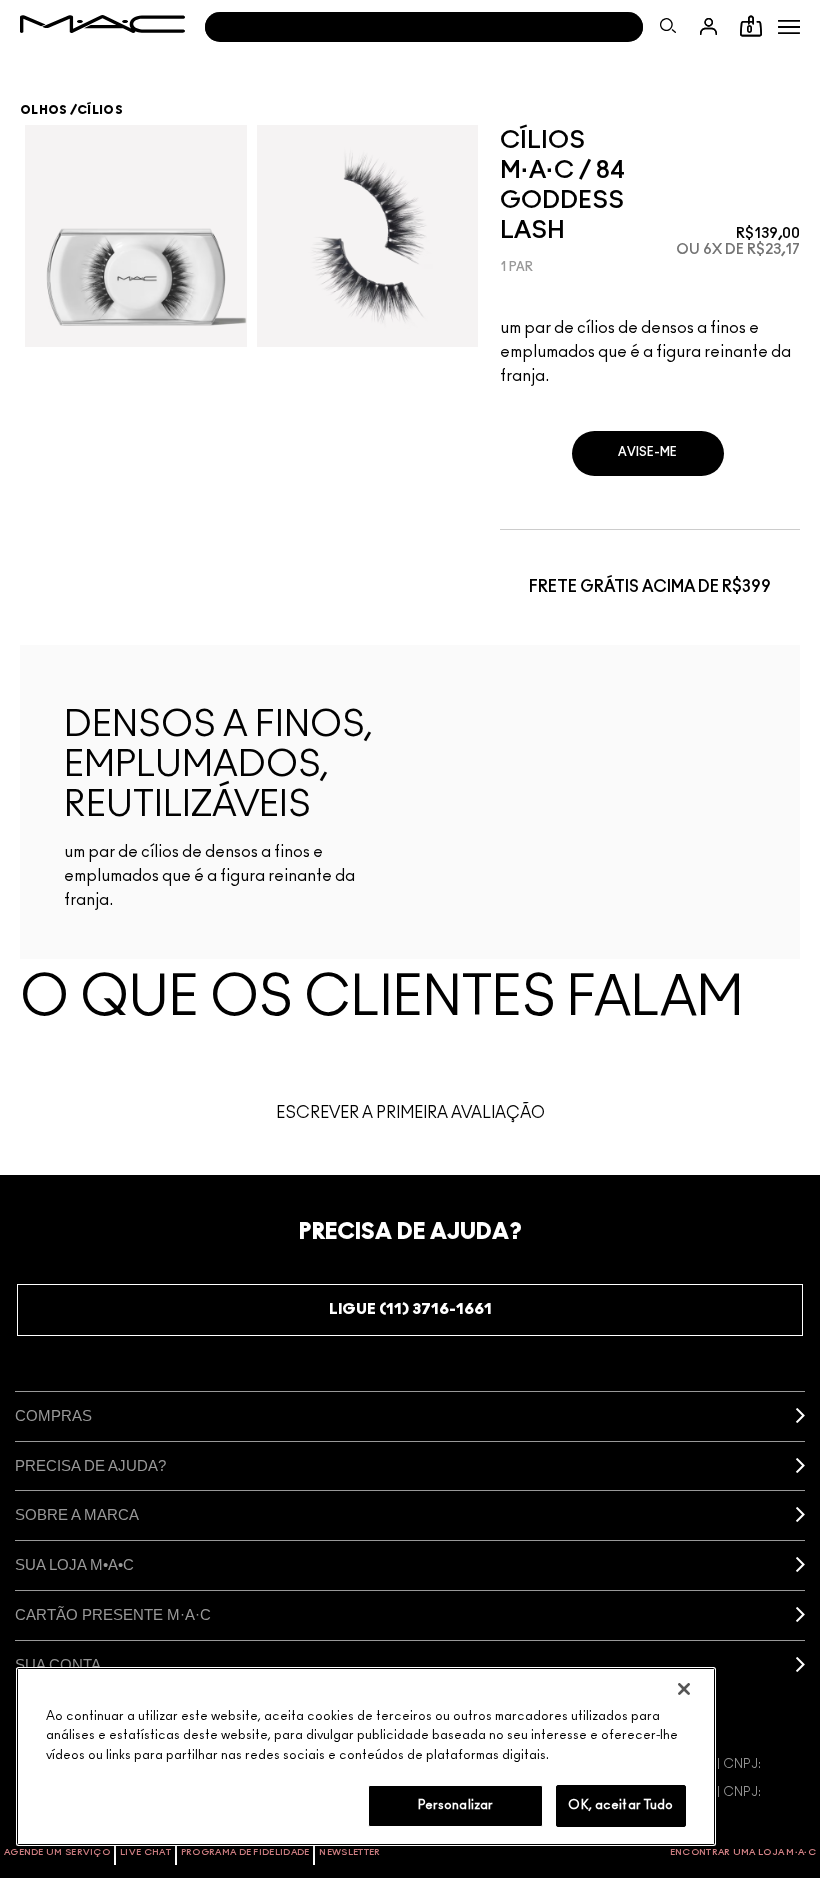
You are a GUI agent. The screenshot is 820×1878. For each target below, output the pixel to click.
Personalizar (456, 1805)
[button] (789, 27)
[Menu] (789, 27)
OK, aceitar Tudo (620, 1805)
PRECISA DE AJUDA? (90, 1465)
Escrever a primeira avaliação (410, 1113)
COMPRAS (53, 1415)
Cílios (100, 110)
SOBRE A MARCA (77, 1514)
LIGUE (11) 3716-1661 (410, 1309)
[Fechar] (684, 1689)
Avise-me (647, 452)
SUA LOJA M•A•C (74, 1564)
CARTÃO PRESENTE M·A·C (113, 1614)
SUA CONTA (58, 1664)
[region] (366, 1756)
